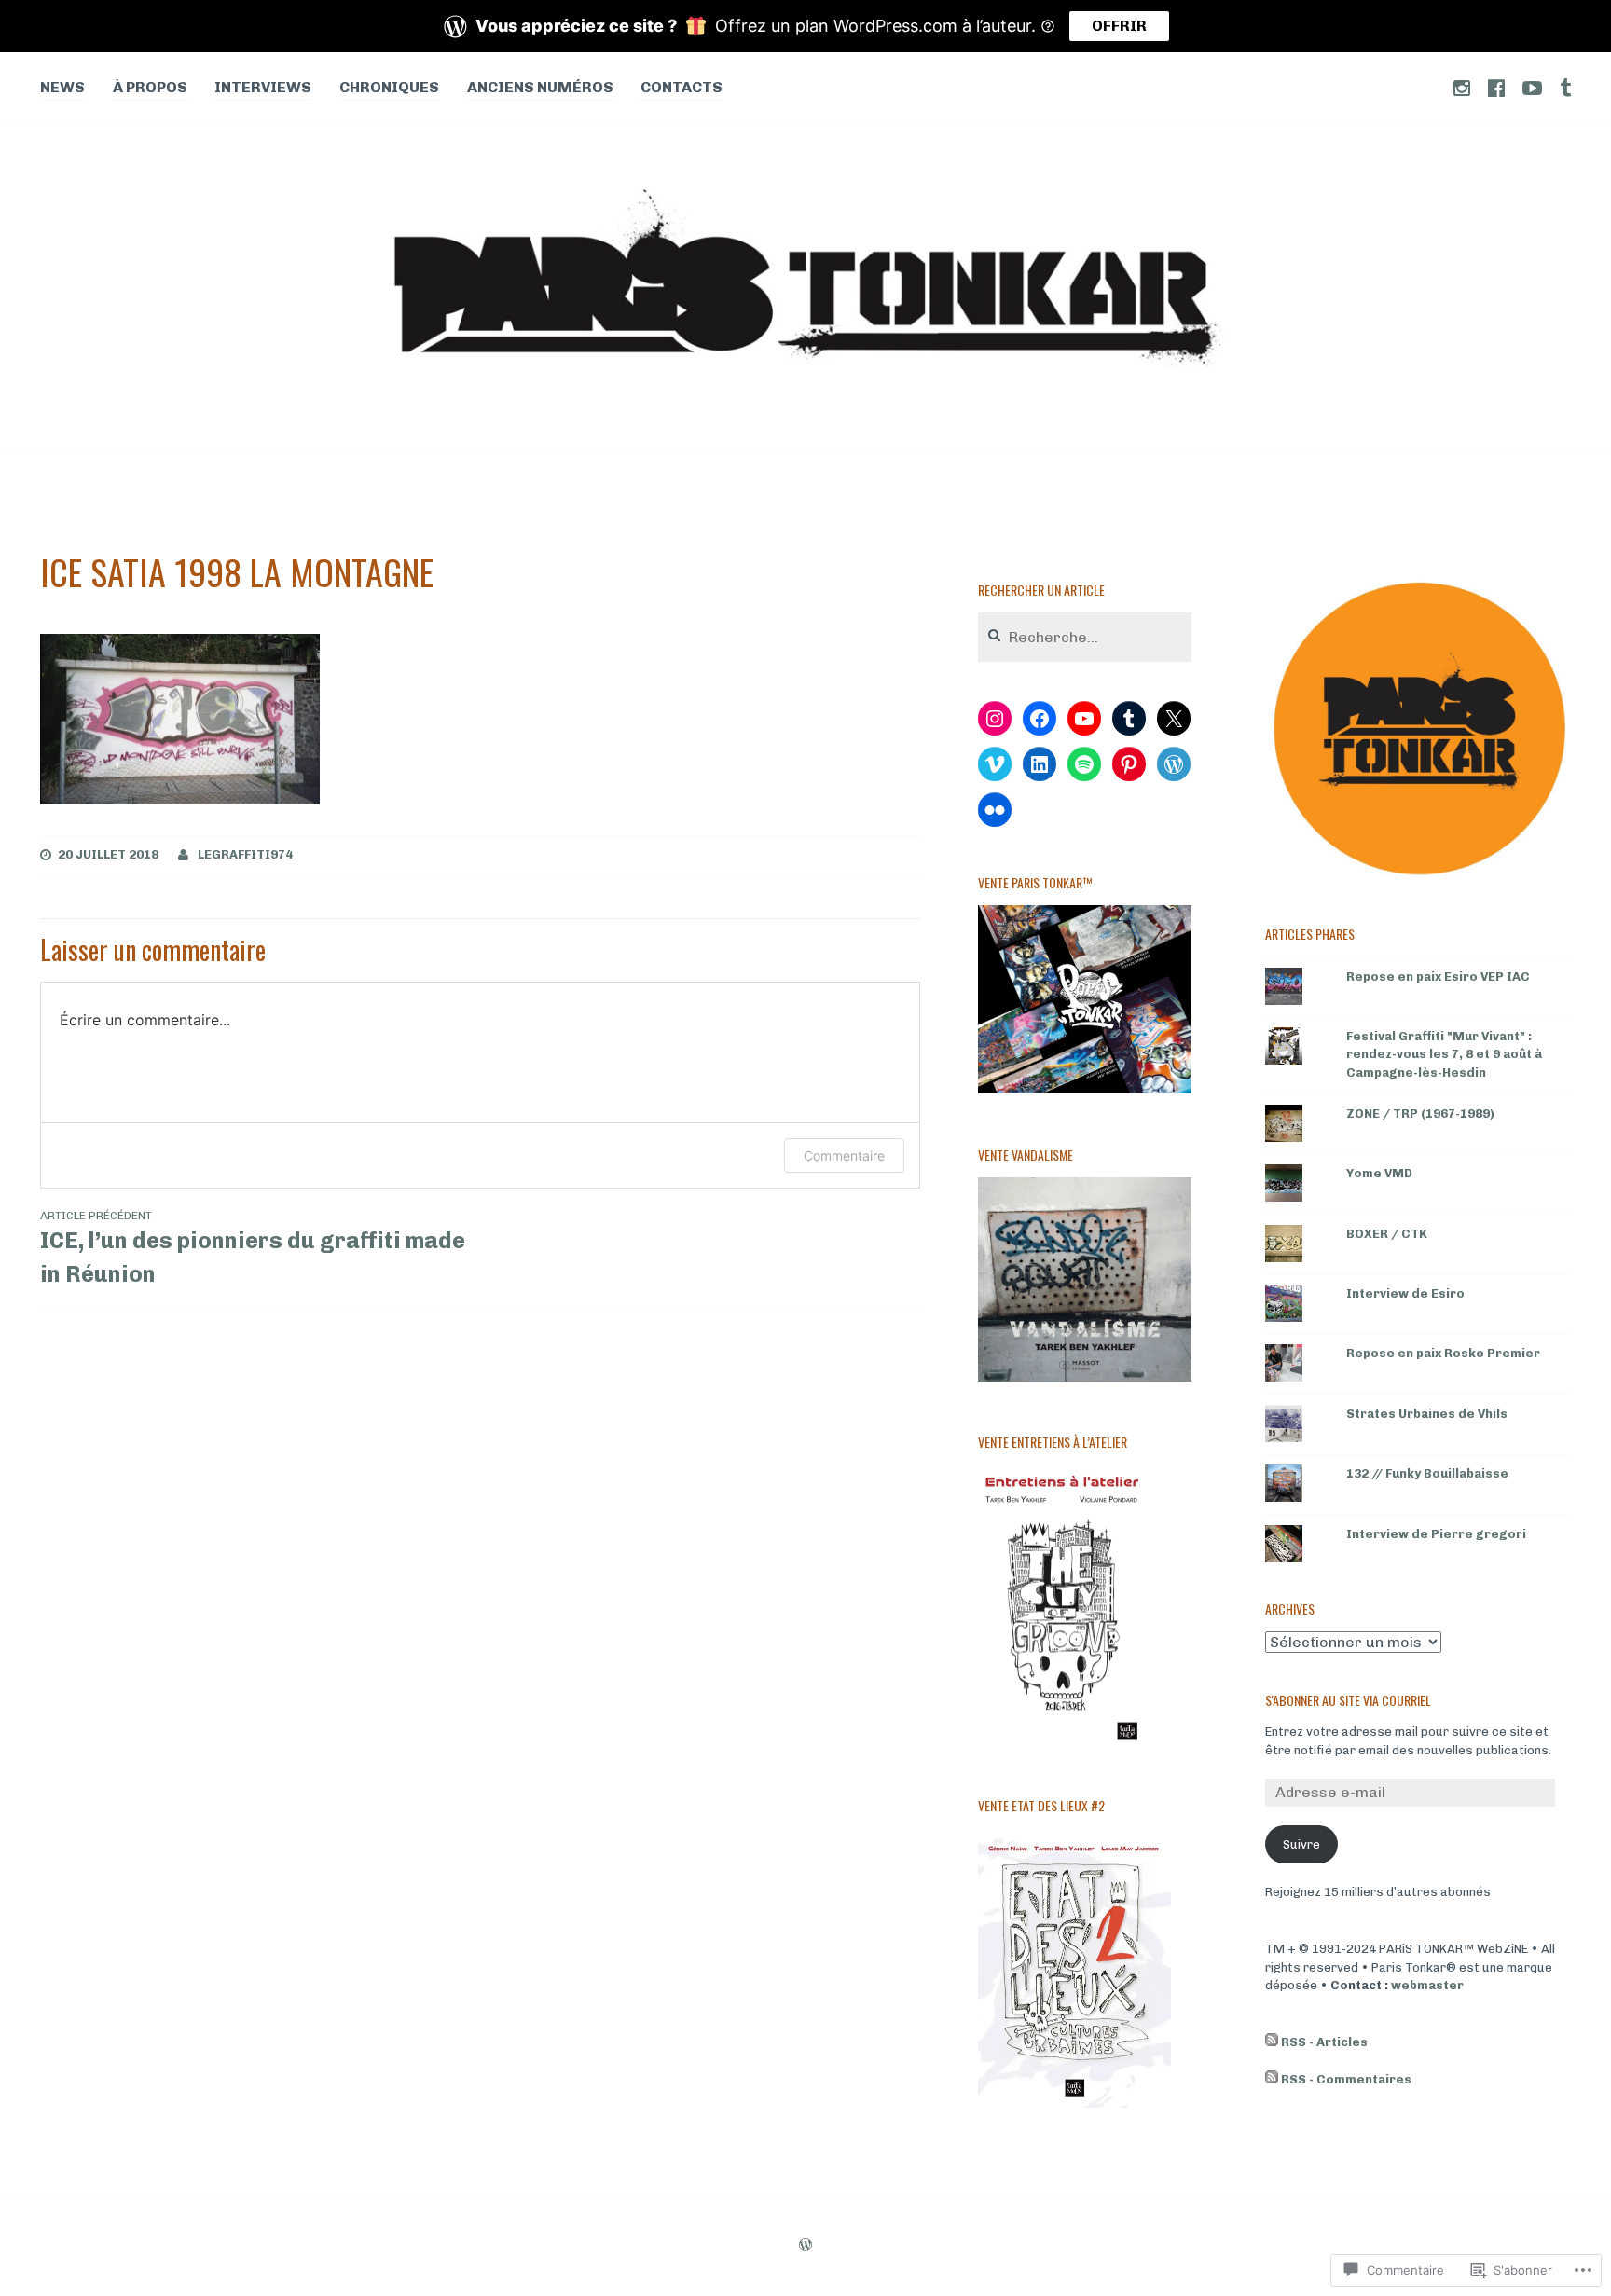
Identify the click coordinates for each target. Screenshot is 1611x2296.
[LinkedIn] (1040, 764)
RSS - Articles (1324, 2042)
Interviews (263, 87)
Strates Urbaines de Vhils (1427, 1414)
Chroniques (389, 87)
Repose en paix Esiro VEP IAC (1438, 976)
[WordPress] (1174, 764)
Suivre (1301, 1844)
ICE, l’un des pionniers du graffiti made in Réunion (253, 1248)
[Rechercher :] (1085, 638)
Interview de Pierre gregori (1436, 1534)
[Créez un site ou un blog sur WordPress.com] (805, 2247)
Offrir (1119, 26)
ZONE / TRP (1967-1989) (1420, 1114)
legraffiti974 (245, 854)
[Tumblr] (1129, 719)
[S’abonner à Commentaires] (1272, 2080)
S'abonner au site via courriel (1348, 1700)
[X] (1174, 719)
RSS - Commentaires (1346, 2079)
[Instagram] (995, 719)
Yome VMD (1379, 1173)
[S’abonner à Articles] (1272, 2042)
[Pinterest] (1129, 764)
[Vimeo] (995, 764)
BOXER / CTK (1387, 1234)
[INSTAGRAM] (1462, 87)
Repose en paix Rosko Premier (1443, 1353)
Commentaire (844, 1155)
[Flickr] (995, 810)
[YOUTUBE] (1532, 87)
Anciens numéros (540, 87)
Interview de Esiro (1405, 1293)
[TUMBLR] (1565, 87)
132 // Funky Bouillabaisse (1427, 1473)
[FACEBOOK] (1496, 87)
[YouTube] (1084, 719)
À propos (150, 87)
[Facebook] (1040, 719)
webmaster (1427, 1985)
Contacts (682, 87)
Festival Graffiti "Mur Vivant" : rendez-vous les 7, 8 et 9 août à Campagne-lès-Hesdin (1444, 1054)
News (62, 87)
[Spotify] (1084, 764)
